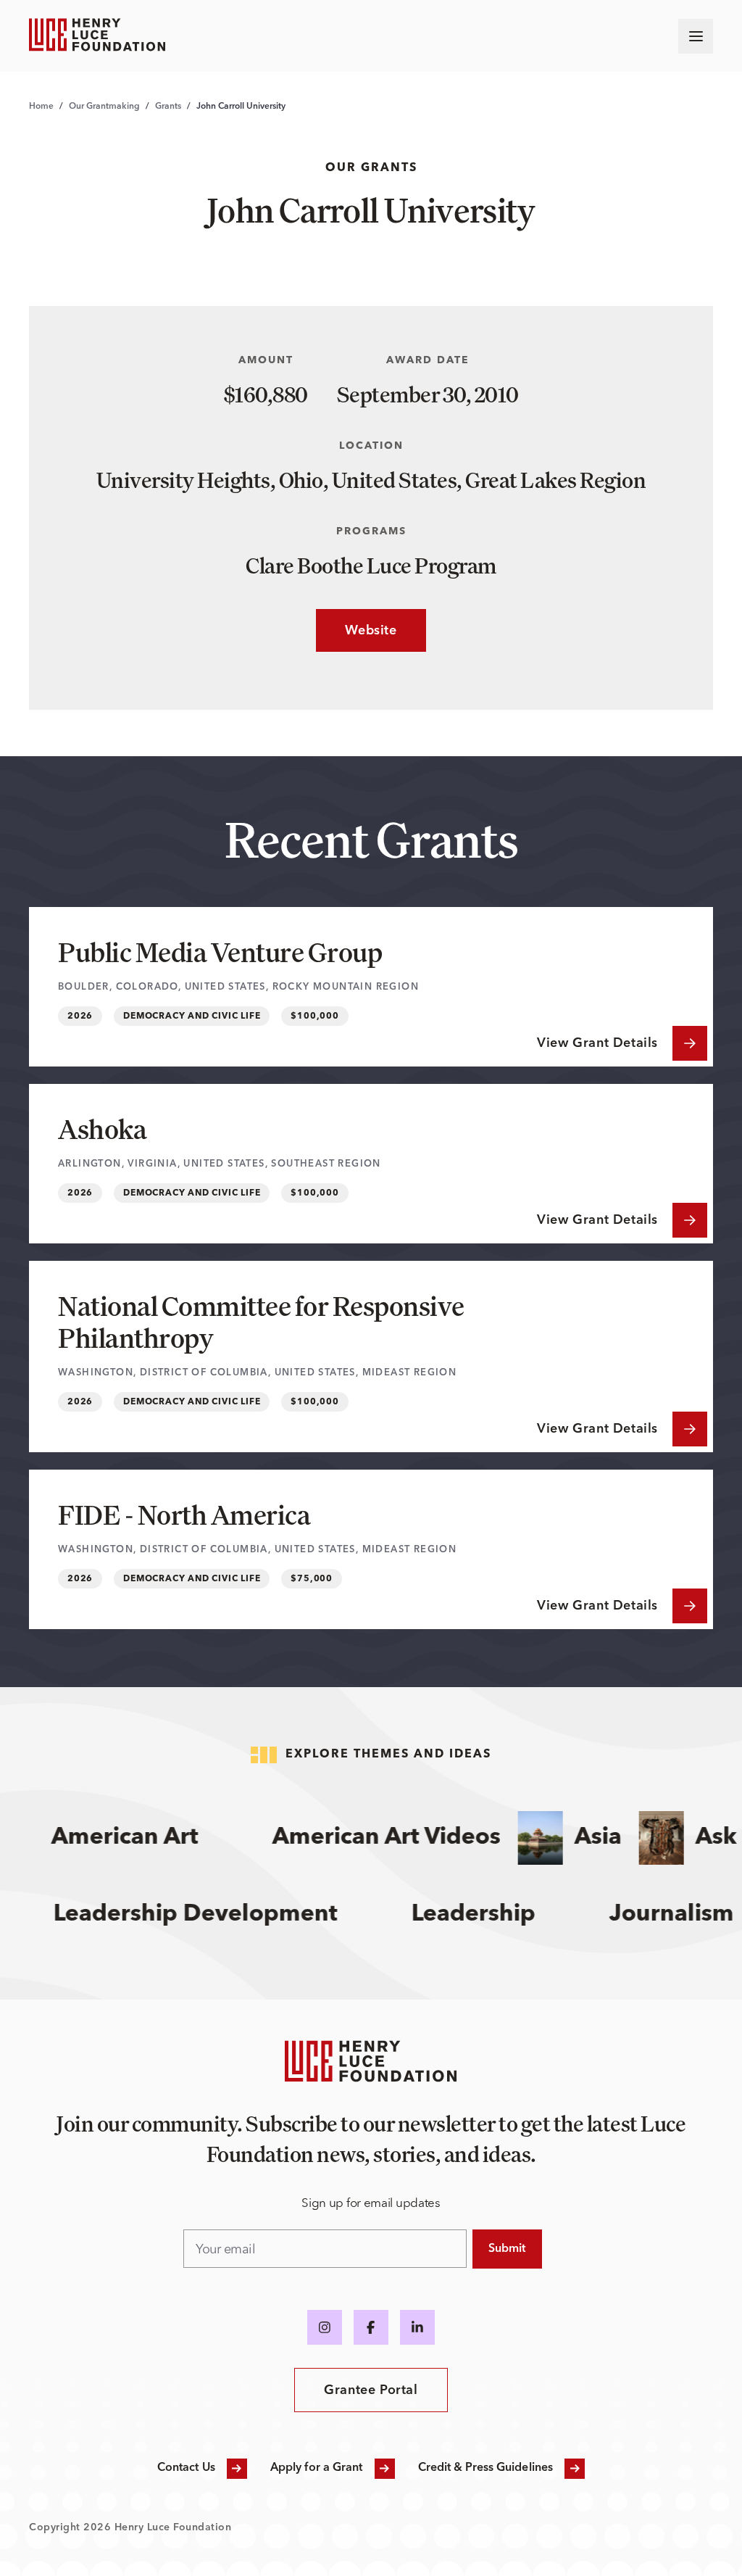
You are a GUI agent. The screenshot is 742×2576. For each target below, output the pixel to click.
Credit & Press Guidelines (486, 2468)
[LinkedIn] (417, 2327)
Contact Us (186, 2468)
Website (356, 631)
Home (41, 107)
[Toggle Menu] (696, 36)
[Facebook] (371, 2327)
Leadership (495, 1915)
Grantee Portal (371, 2390)
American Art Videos (363, 1838)
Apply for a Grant (317, 2468)
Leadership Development (217, 1915)
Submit (507, 2249)
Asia (575, 1838)
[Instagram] (325, 2327)
